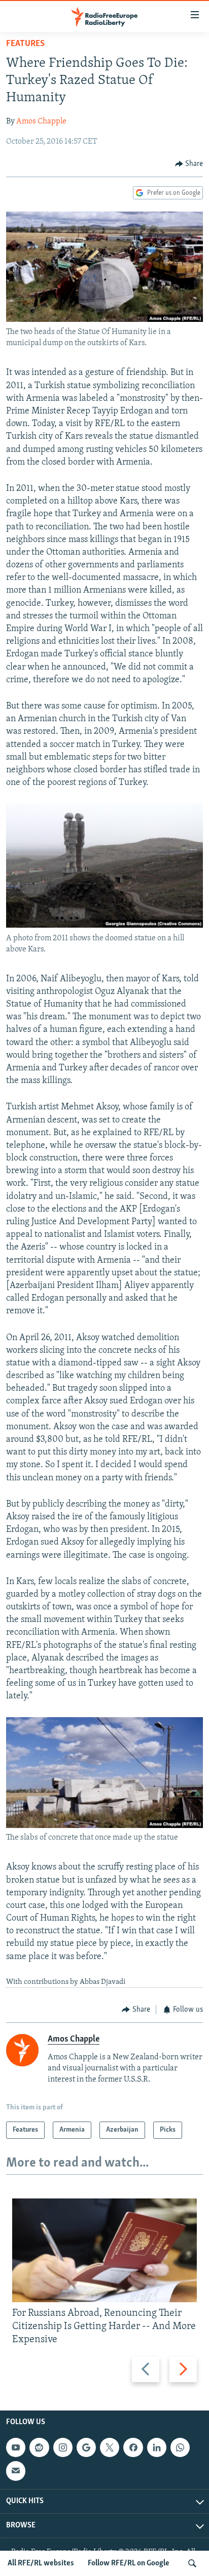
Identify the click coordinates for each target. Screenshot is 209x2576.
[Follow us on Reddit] (39, 2447)
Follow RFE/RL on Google (129, 2563)
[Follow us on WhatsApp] (180, 2447)
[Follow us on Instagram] (63, 2447)
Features (25, 44)
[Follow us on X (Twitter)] (110, 2447)
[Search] (192, 2563)
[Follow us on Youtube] (16, 2447)
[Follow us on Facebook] (133, 2447)
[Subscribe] (16, 2471)
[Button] (189, 164)
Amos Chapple (41, 121)
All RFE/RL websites (41, 2563)
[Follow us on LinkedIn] (157, 2447)
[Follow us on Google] (86, 2447)
